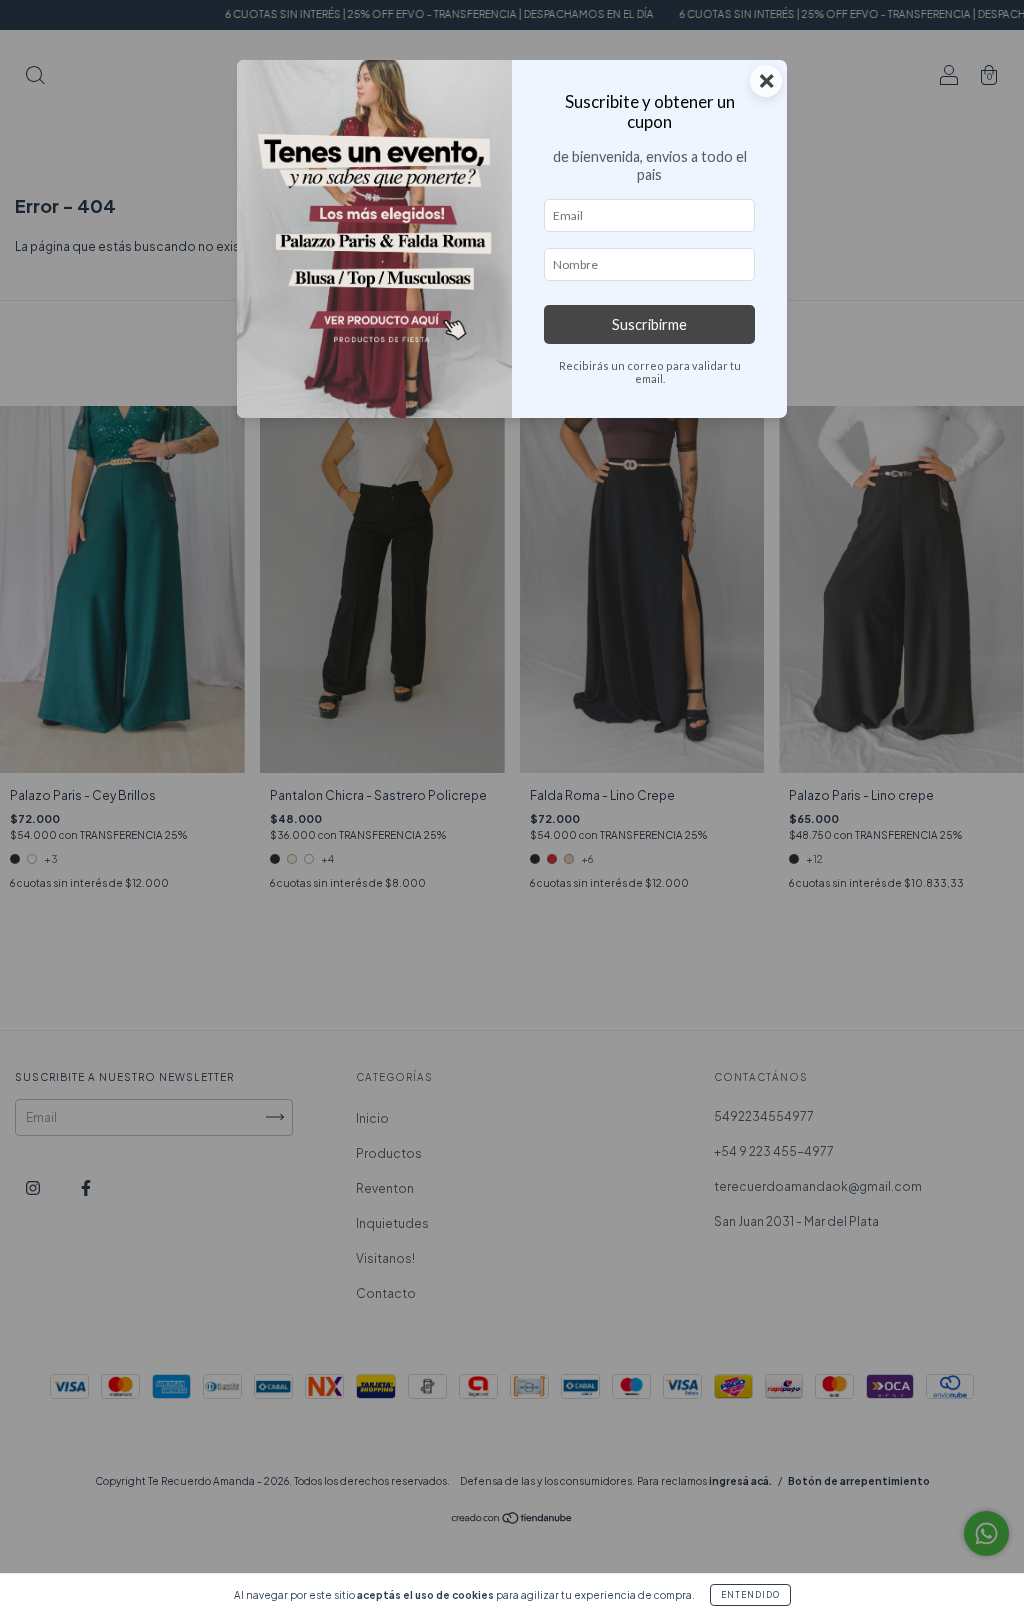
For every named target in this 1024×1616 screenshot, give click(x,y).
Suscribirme (649, 324)
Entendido (750, 1595)
